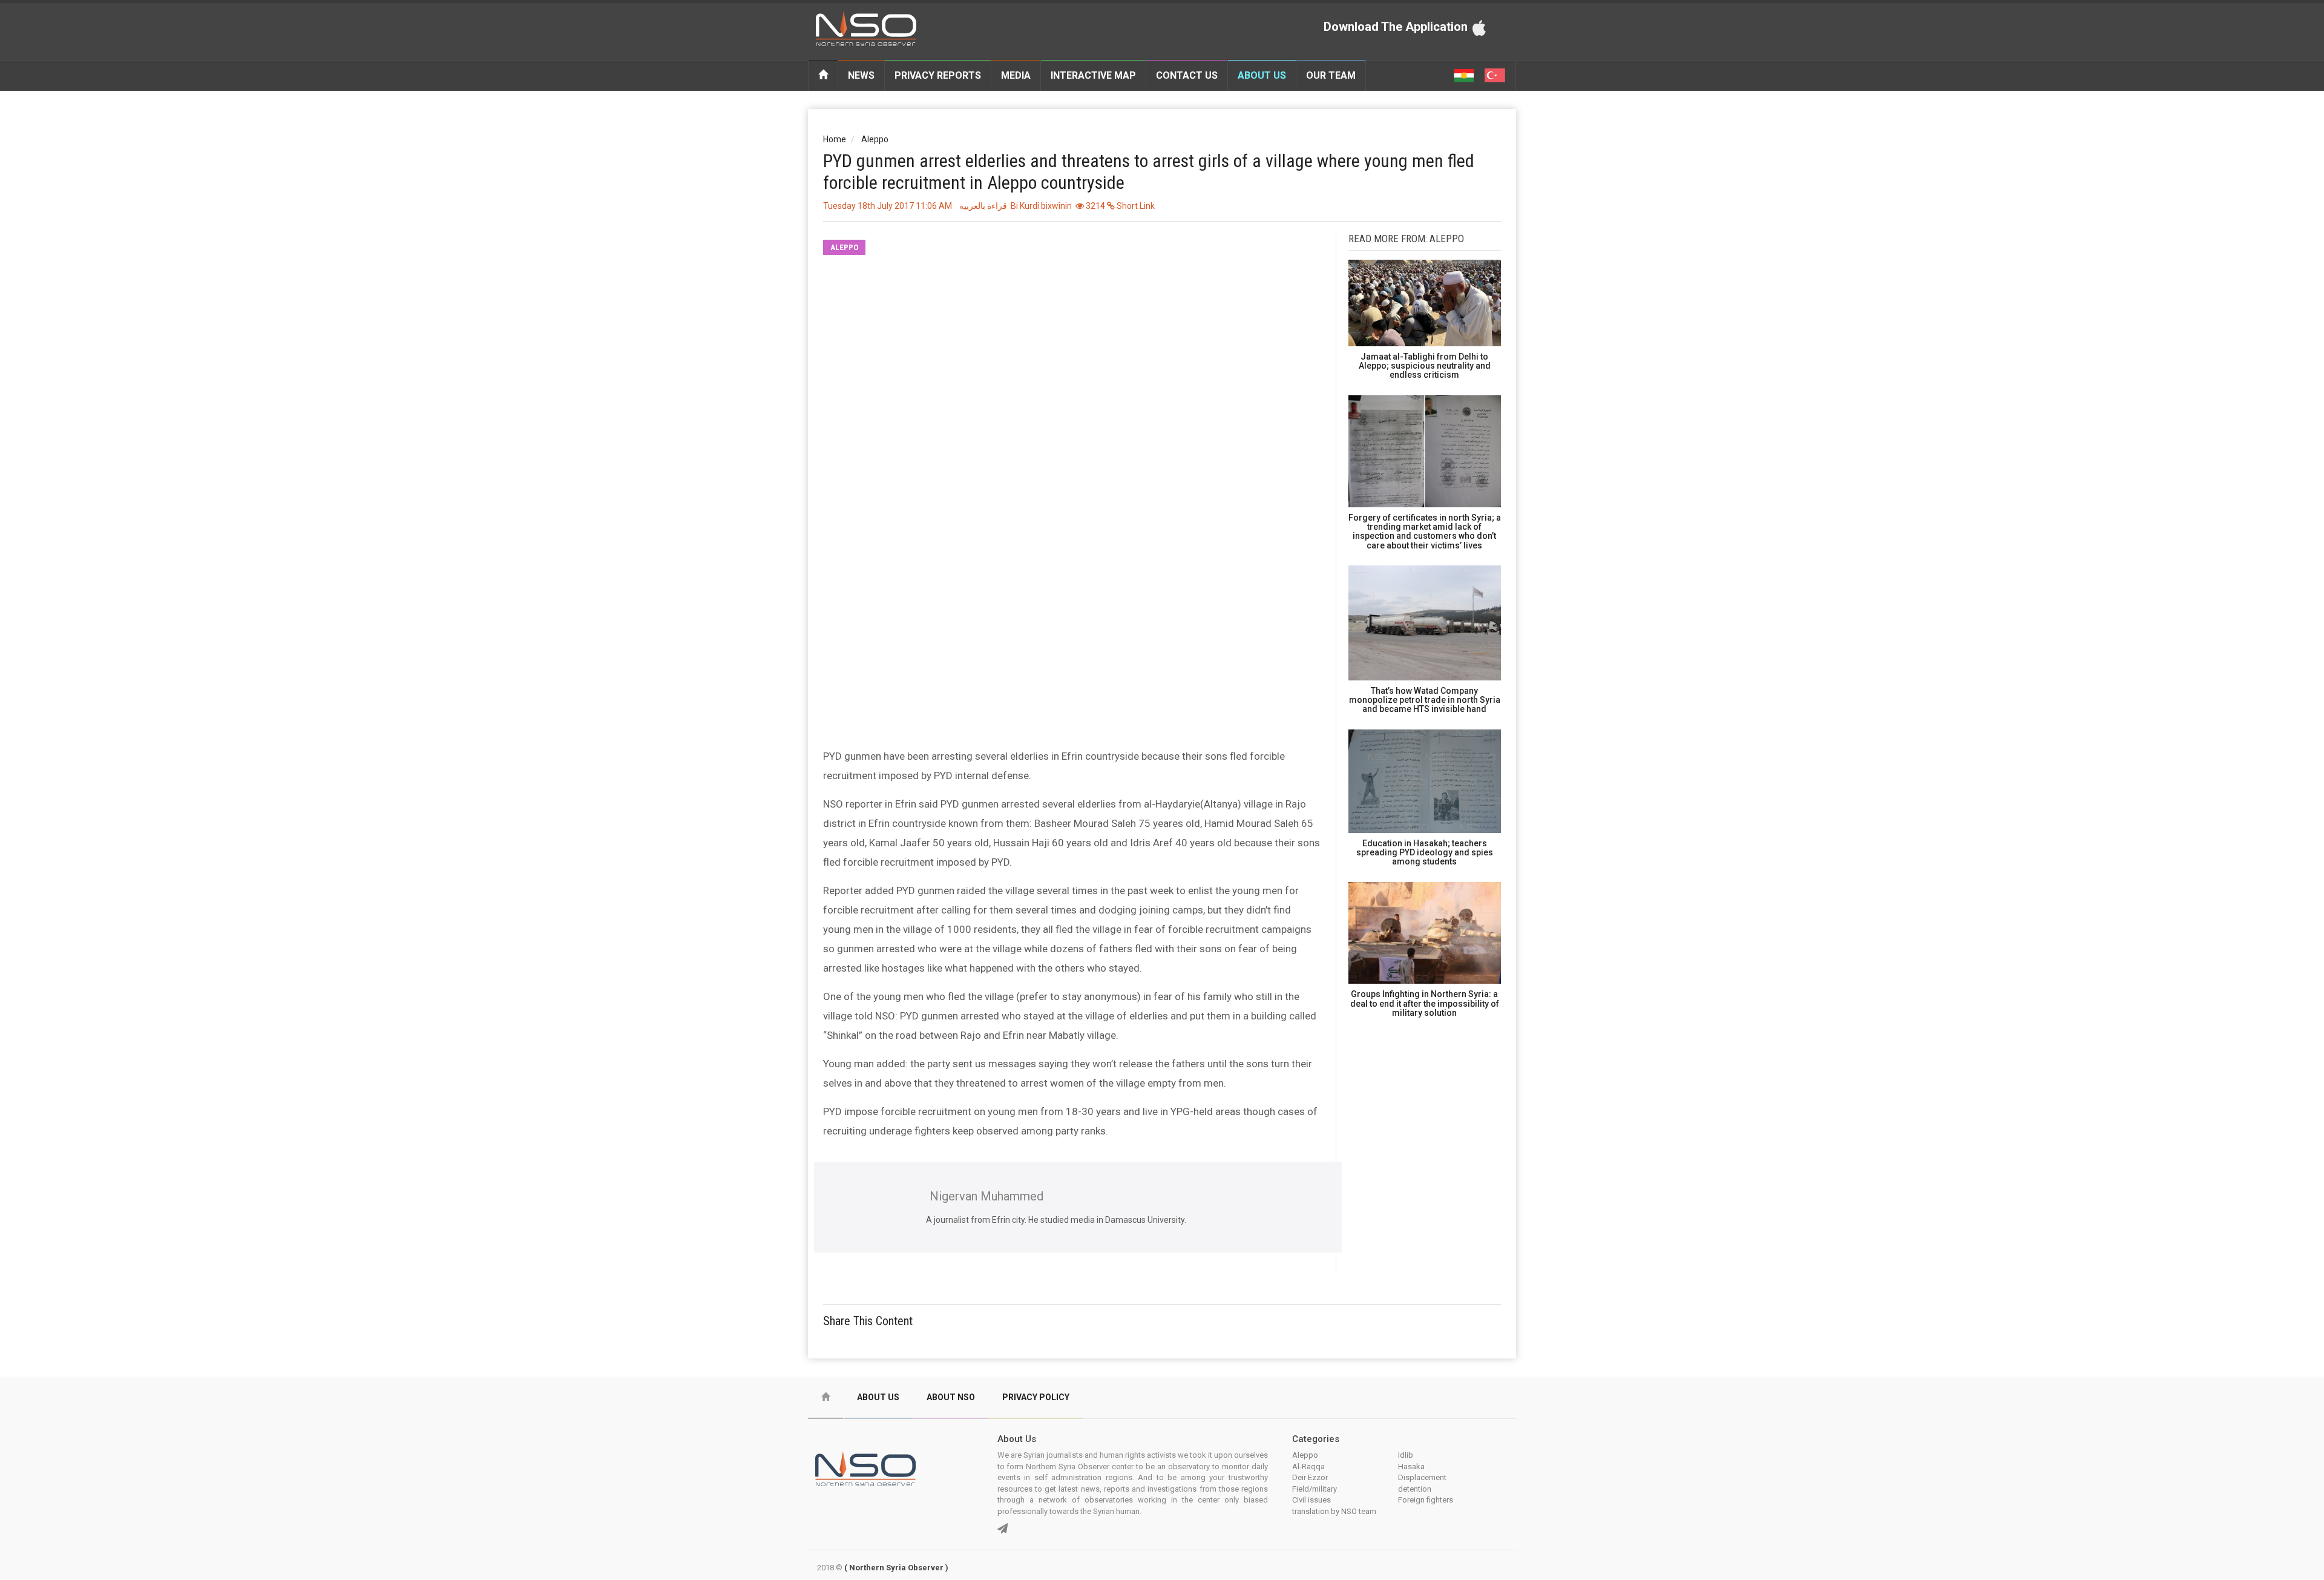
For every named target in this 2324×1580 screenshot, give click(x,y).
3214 (1095, 206)
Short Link (1135, 206)
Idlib (1406, 1455)
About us (878, 1397)
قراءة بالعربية (983, 206)
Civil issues (1311, 1500)
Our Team (1331, 75)
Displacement (1422, 1477)
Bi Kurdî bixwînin (1041, 206)
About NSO (951, 1397)
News (861, 75)
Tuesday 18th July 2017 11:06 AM (888, 206)
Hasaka (1411, 1466)
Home (835, 139)
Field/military (1315, 1489)
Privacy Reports (938, 75)
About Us (1262, 75)
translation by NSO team (1334, 1511)
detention (1415, 1489)
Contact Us (1187, 75)
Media (1016, 75)
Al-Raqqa (1308, 1466)
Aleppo (875, 139)
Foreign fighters (1426, 1500)
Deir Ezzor (1310, 1477)
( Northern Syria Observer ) (896, 1568)
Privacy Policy (1036, 1397)
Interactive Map (1093, 75)
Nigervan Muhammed (986, 1196)
